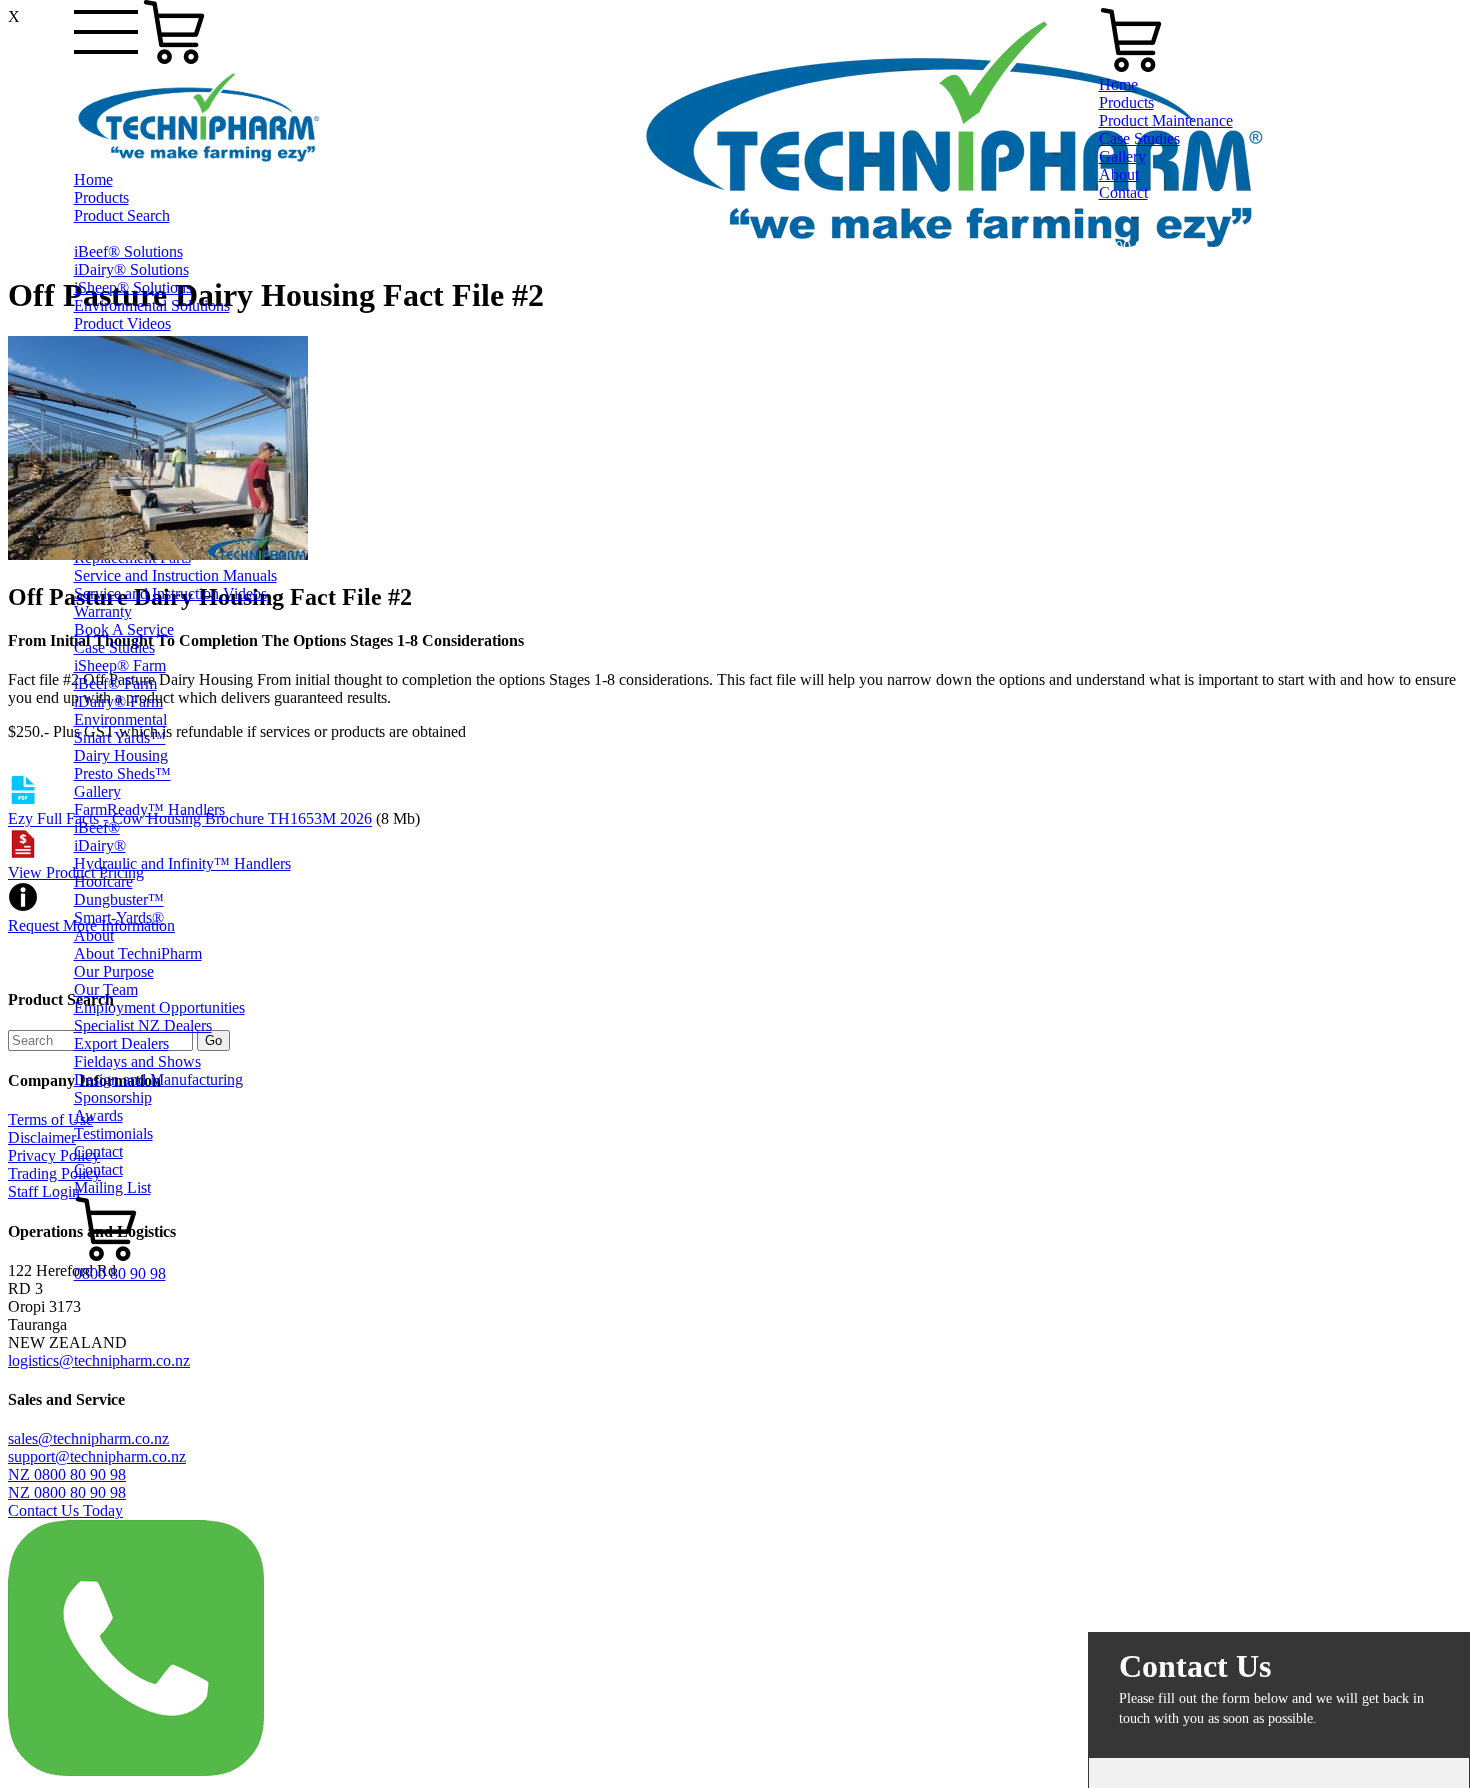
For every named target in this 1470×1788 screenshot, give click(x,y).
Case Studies (114, 647)
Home (93, 179)
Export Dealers (121, 1043)
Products (101, 197)
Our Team (106, 989)
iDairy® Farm (118, 701)
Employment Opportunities (159, 1007)
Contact (98, 1151)
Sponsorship (113, 1097)
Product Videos (122, 323)
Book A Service (124, 629)
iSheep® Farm (120, 665)
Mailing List (112, 1187)
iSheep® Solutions (133, 287)
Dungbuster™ (119, 899)
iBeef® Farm (115, 683)
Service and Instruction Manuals (175, 575)
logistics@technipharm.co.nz (99, 1360)
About (94, 935)
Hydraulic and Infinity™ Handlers (182, 863)
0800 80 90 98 (120, 1273)
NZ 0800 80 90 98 (67, 1474)
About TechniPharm (138, 953)
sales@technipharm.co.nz (88, 1438)
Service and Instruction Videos (170, 593)
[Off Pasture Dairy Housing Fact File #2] (158, 554)
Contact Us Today (65, 1510)
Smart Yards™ (120, 737)
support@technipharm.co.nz (97, 1456)
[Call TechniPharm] (136, 1770)
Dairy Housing (121, 755)
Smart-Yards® (119, 917)
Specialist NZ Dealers (143, 1025)
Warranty (103, 611)
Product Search (122, 215)
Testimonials (113, 1133)
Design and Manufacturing (158, 1079)
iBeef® (97, 827)
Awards (98, 1115)
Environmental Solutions (152, 305)
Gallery (97, 791)
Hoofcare (103, 881)
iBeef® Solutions (128, 251)
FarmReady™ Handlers (149, 809)
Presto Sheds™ (122, 773)
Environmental (120, 719)
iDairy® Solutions (131, 269)
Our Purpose (114, 971)
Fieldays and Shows (137, 1061)
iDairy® (100, 845)
